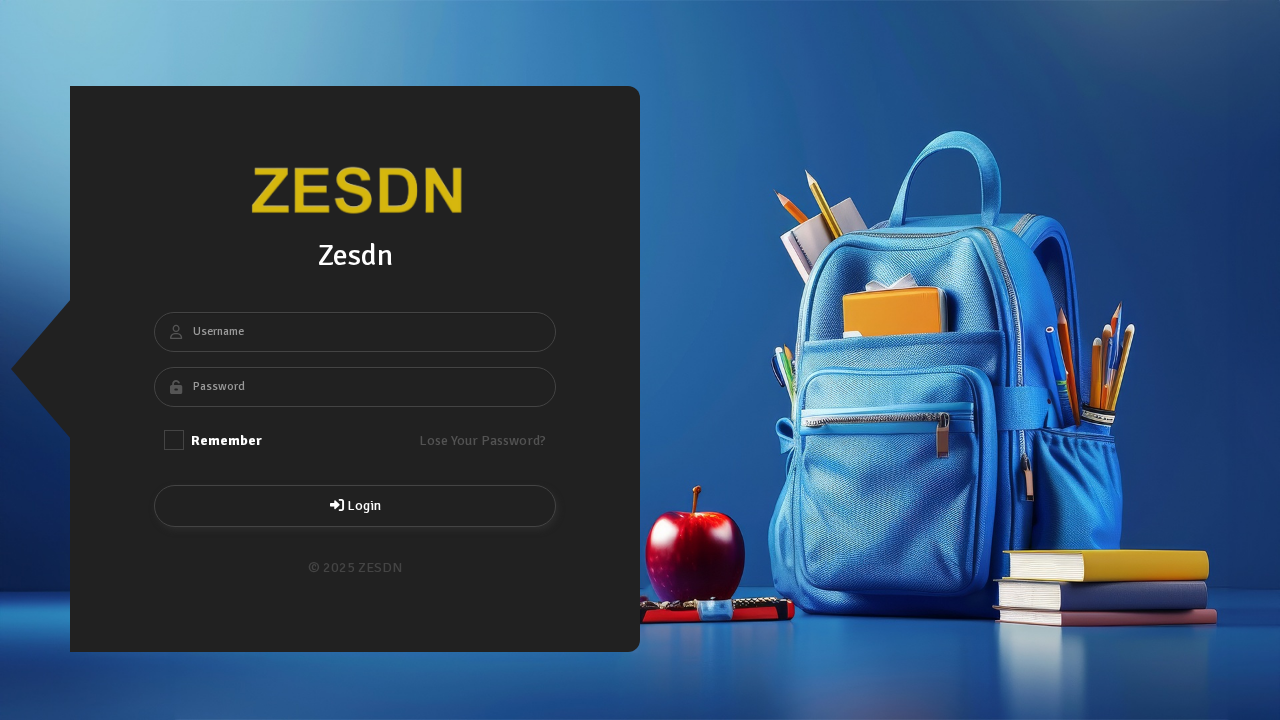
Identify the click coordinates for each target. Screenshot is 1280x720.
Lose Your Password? (482, 440)
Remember (225, 440)
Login (362, 505)
